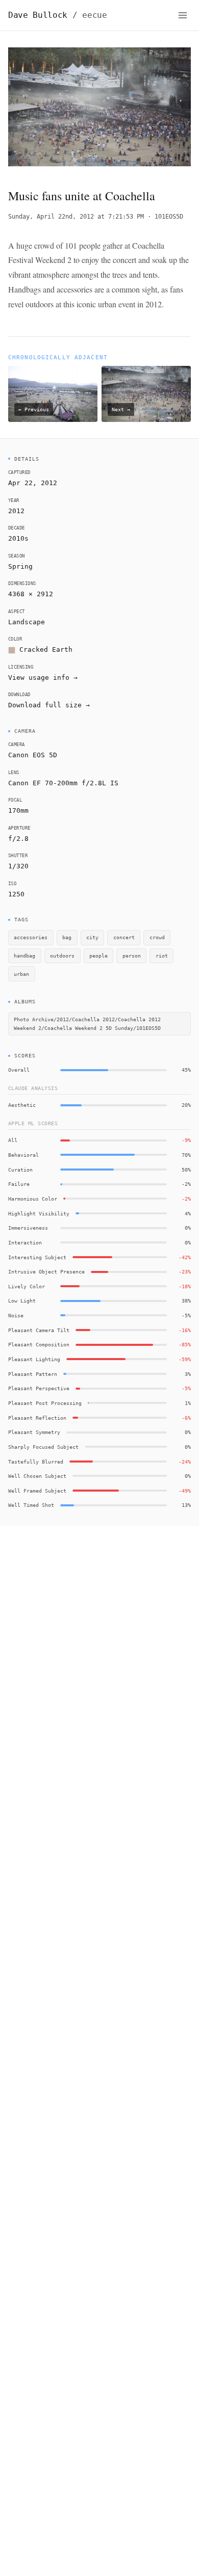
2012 (16, 511)
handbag (24, 955)
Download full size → (49, 705)
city (92, 937)
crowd (157, 937)
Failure (19, 1184)
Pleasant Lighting (34, 1359)
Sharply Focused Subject (43, 1447)
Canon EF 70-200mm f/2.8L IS (63, 783)
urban (21, 974)
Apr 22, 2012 (33, 483)
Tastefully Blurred (36, 1462)
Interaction (25, 1242)
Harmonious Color (33, 1199)
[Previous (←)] (27, 110)
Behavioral (23, 1155)
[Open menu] (183, 15)
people (98, 955)
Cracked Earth (46, 649)
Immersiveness (28, 1228)
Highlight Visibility (39, 1213)
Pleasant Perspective (39, 1388)
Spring (20, 566)
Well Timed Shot (31, 1505)
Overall (19, 1070)
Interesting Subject (37, 1257)
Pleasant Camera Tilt (39, 1330)
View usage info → (43, 678)
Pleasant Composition (39, 1344)
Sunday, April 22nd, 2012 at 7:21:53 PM (76, 217)
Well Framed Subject (37, 1491)
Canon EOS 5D (33, 755)
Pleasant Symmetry (34, 1432)
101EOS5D (169, 217)
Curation (20, 1170)
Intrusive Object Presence (46, 1271)
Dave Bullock (58, 15)
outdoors (62, 955)
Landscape (27, 622)
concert (124, 937)
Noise (16, 1315)
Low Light (22, 1300)
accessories (31, 937)
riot (162, 955)
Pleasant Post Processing (45, 1403)
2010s (18, 538)
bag (67, 937)
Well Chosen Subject (37, 1476)
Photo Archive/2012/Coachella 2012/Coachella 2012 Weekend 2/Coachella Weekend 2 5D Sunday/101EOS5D (87, 1024)
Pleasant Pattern (33, 1374)
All (13, 1140)
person (132, 955)
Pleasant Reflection (37, 1418)
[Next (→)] (172, 110)
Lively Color (27, 1286)
